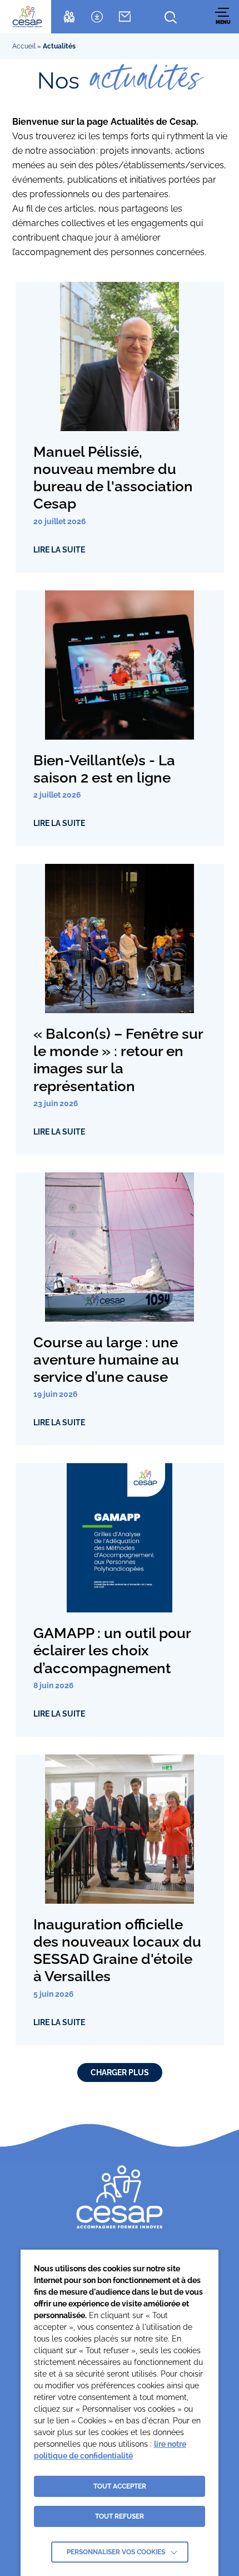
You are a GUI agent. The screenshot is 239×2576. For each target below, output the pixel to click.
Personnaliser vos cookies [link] (116, 2552)
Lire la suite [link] (59, 550)
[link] (27, 17)
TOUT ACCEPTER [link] (120, 2486)
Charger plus (120, 2072)
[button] (223, 16)
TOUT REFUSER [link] (120, 2516)
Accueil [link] (24, 46)
